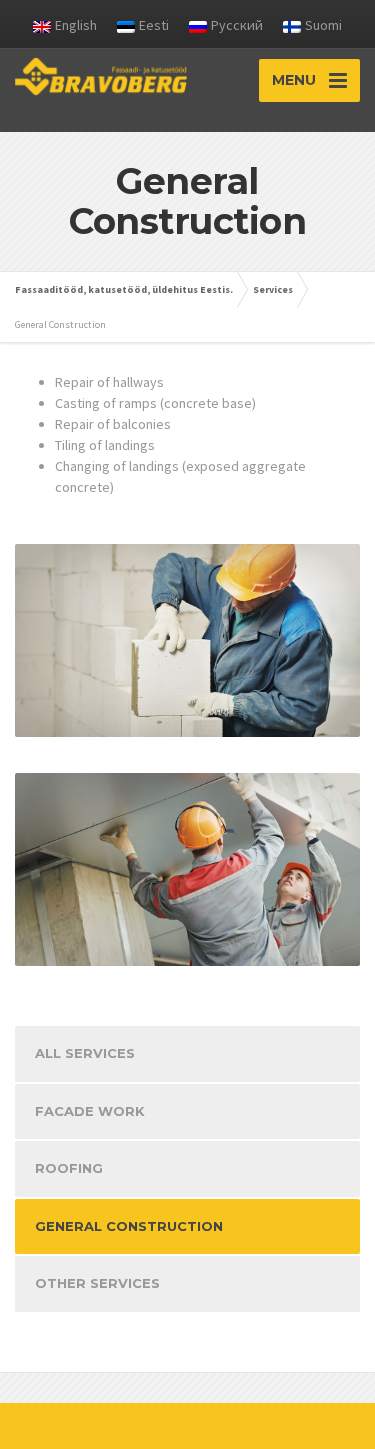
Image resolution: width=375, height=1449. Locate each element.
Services (273, 289)
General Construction (129, 1226)
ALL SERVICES (85, 1053)
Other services (97, 1283)
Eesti (154, 25)
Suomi (323, 25)
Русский (237, 25)
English (76, 25)
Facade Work (90, 1111)
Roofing (69, 1168)
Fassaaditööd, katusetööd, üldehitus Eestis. (124, 289)
